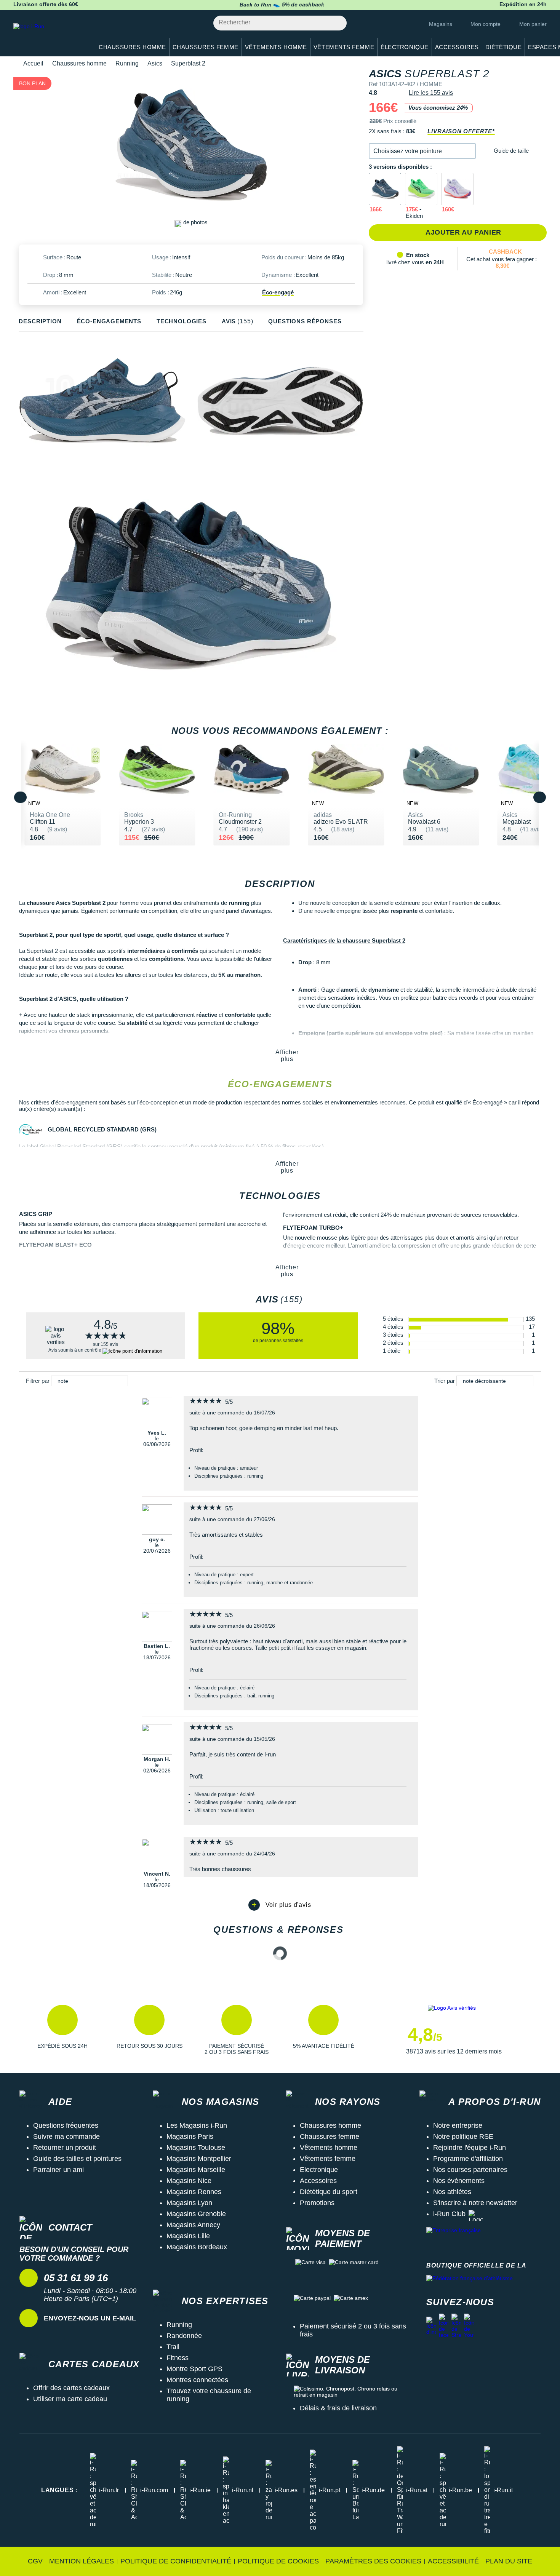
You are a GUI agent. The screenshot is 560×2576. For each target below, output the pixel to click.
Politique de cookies (278, 2561)
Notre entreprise (458, 2125)
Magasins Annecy (193, 2225)
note (63, 1381)
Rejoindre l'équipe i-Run (470, 2148)
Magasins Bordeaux (197, 2247)
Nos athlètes (452, 2192)
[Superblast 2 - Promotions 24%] (385, 189)
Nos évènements (459, 2181)
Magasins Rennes (194, 2192)
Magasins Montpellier (199, 2159)
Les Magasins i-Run (197, 2125)
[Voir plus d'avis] (280, 1905)
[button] (422, 151)
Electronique (319, 2170)
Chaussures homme (79, 63)
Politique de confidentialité (176, 2561)
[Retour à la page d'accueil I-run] (50, 36)
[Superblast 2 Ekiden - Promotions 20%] (421, 189)
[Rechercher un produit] (337, 23)
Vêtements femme (328, 2159)
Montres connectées (197, 2380)
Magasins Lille (188, 2236)
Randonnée (184, 2336)
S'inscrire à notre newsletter (475, 2203)
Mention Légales (82, 2561)
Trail (173, 2347)
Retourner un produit (65, 2148)
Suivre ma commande (66, 2137)
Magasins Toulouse (196, 2148)
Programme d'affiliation (468, 2159)
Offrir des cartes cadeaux (71, 2388)
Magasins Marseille (196, 2170)
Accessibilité (453, 2561)
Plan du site (509, 2561)
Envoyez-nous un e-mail (90, 2318)
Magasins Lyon (189, 2203)
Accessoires (318, 2181)
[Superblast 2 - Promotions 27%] (457, 189)
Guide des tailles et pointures (77, 2159)
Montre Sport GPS (194, 2369)
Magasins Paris (190, 2137)
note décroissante (484, 1381)
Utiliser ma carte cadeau (70, 2399)
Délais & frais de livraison (338, 2408)
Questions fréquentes (66, 2125)
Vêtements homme (329, 2148)
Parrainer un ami (58, 2170)
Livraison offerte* (461, 131)
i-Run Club (449, 2214)
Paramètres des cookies (373, 2561)
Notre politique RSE (463, 2137)
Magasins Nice (189, 2181)
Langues (59, 2490)
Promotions (317, 2203)
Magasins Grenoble (196, 2214)
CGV (35, 2561)
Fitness (178, 2358)
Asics (155, 63)
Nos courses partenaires (470, 2170)
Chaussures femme (330, 2137)
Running (127, 63)
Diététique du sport (329, 2192)
